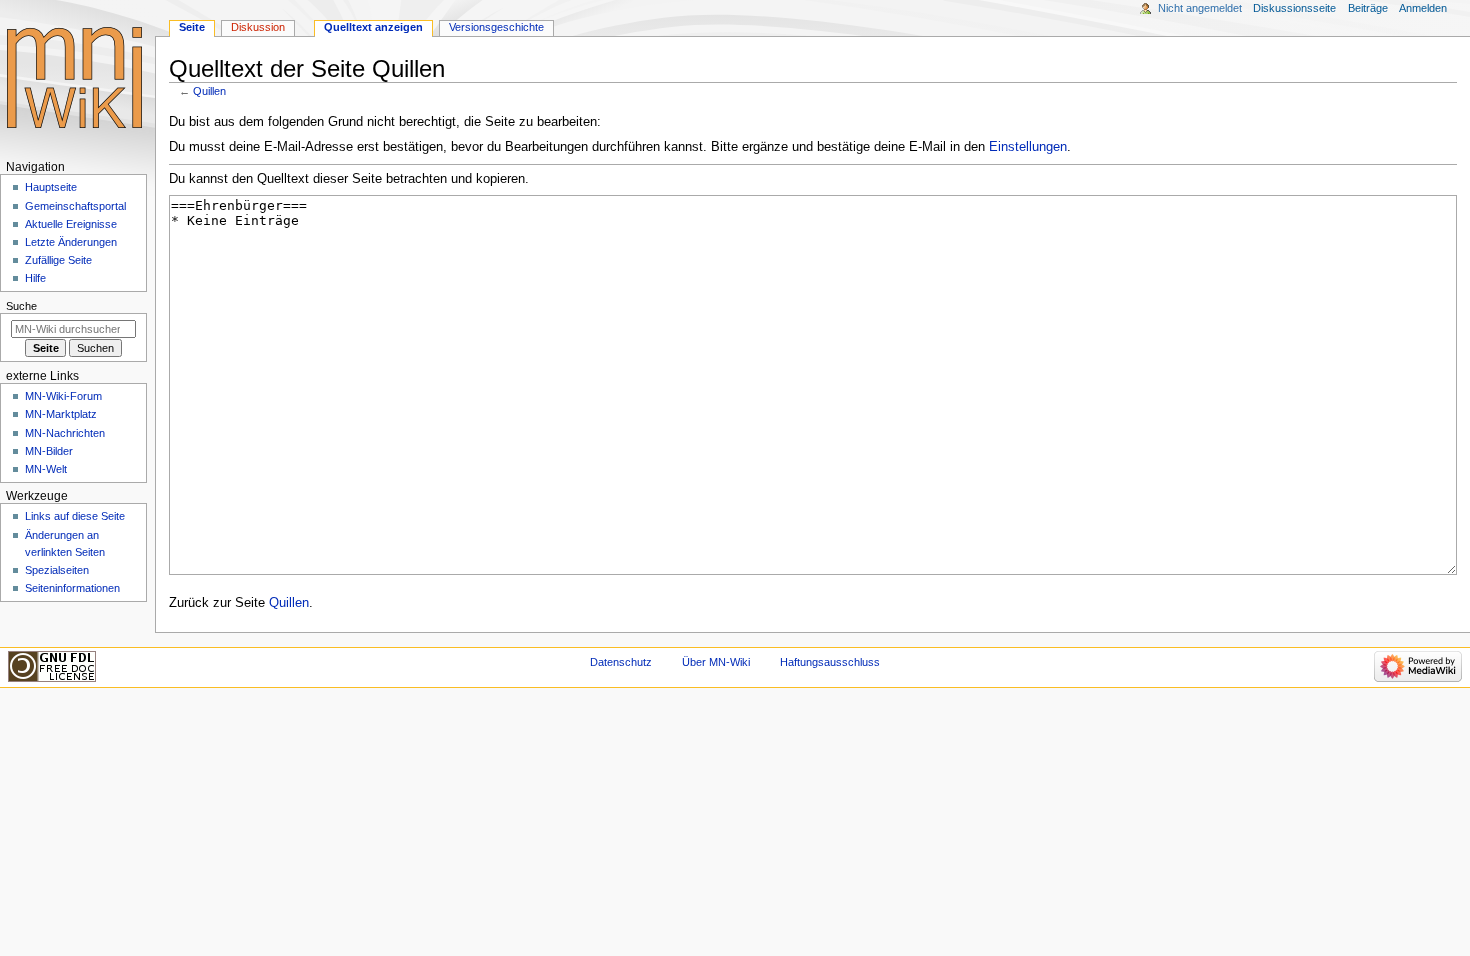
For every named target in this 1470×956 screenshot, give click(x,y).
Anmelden (1423, 8)
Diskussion (258, 27)
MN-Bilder (49, 451)
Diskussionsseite (1294, 8)
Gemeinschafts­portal (75, 206)
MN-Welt (46, 469)
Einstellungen (1028, 147)
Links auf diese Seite (75, 516)
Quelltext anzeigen (373, 27)
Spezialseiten (57, 570)
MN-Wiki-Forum (63, 396)
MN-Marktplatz (61, 414)
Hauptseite (51, 187)
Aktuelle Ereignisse (71, 224)
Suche (21, 306)
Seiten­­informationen (72, 588)
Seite (192, 27)
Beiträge (1368, 8)
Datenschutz (621, 662)
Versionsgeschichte (496, 27)
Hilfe (35, 278)
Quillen (209, 91)
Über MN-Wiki (716, 662)
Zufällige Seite (58, 260)
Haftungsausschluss (830, 662)
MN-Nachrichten (65, 433)
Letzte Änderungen (71, 242)
